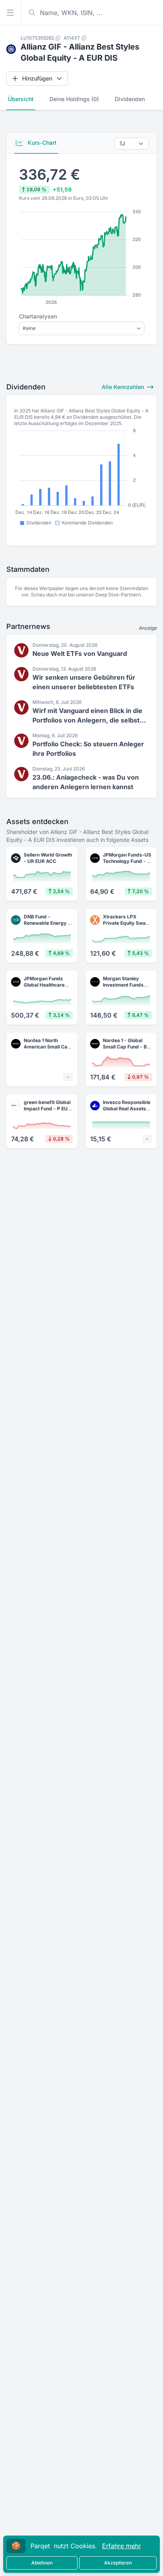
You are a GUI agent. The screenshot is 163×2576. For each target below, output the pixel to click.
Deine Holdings (74, 99)
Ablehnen (42, 2563)
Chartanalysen (38, 316)
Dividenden (130, 99)
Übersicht (21, 99)
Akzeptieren (118, 2563)
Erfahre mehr (121, 2546)
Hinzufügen (37, 78)
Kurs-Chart (41, 143)
